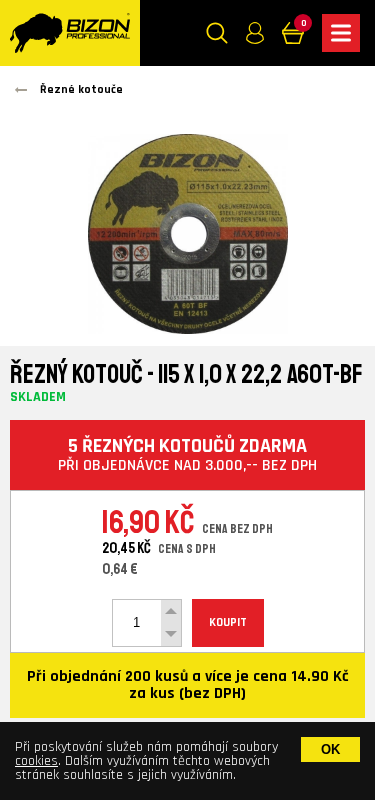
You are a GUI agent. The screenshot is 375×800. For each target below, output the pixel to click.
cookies (36, 761)
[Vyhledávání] (217, 33)
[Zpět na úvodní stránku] (70, 33)
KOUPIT (228, 622)
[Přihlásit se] (255, 33)
